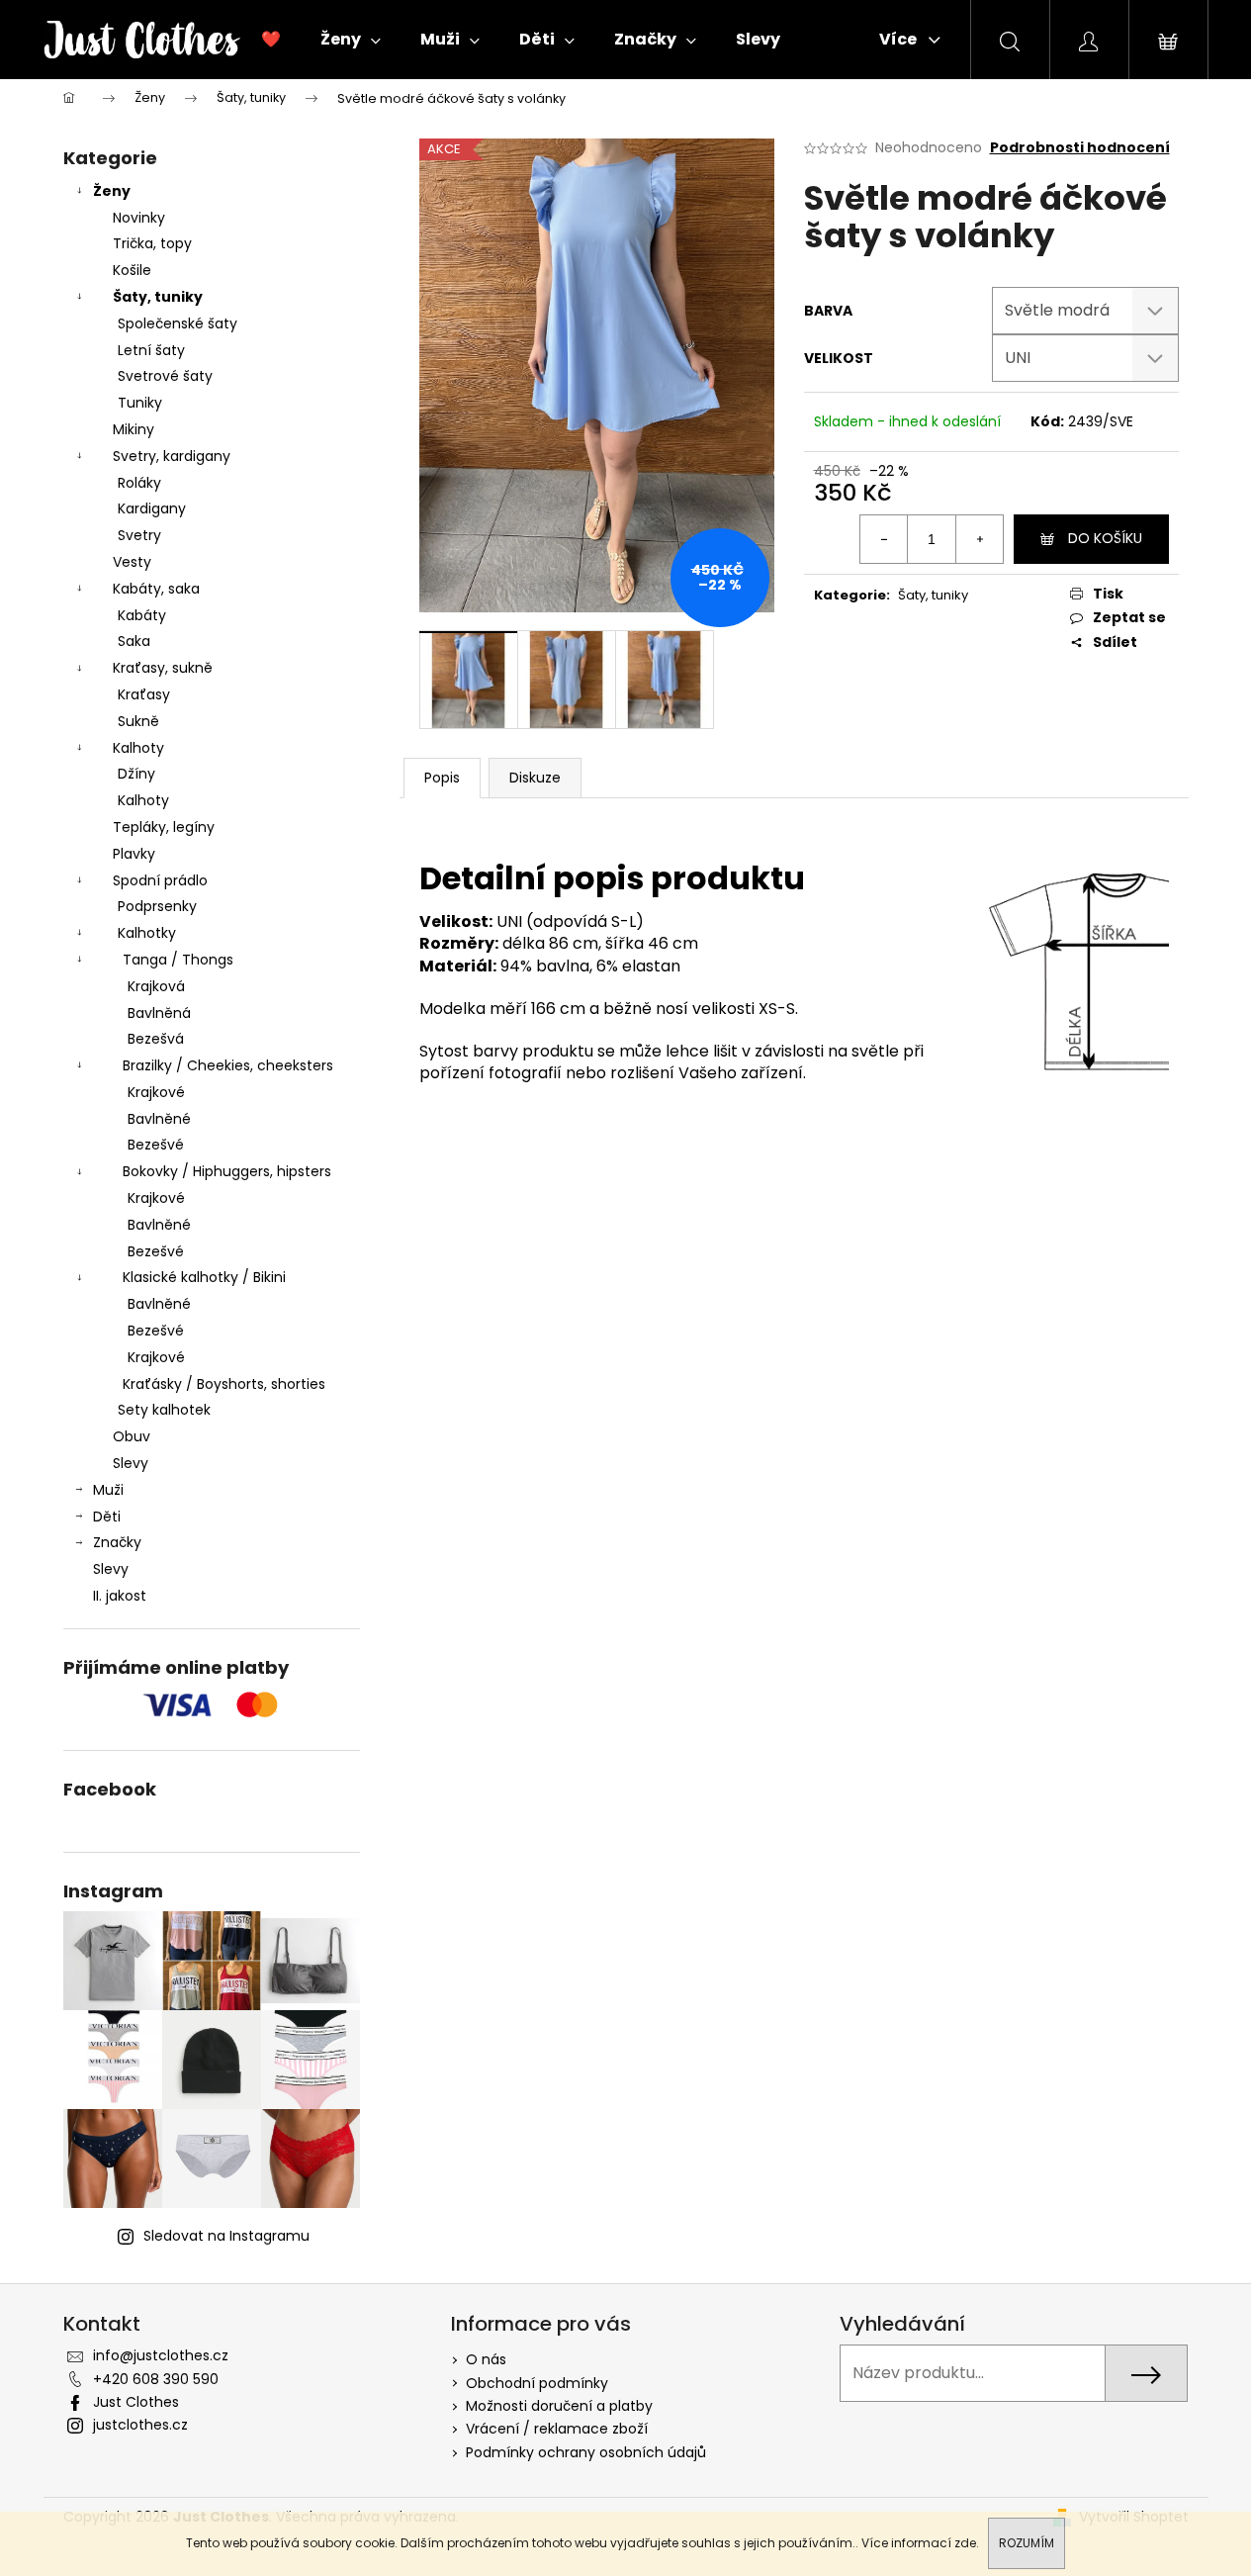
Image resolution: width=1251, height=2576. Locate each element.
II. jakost (120, 1596)
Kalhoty (138, 748)
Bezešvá (156, 1039)
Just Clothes (136, 2402)
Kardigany (152, 508)
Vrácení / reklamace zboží (557, 2429)
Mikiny (134, 429)
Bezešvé (156, 1145)
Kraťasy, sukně (163, 668)
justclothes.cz (140, 2425)
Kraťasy (144, 694)
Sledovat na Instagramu (226, 2236)
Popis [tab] (442, 778)
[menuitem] (271, 40)
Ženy (112, 191)
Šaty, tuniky (158, 297)
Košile (132, 270)
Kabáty (142, 615)
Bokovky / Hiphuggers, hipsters (227, 1171)
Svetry (139, 535)
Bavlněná (159, 1013)
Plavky (134, 854)
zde (965, 2543)
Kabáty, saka (156, 589)
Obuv (132, 1436)
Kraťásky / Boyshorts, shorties (224, 1384)
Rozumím (1027, 2543)
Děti (107, 1517)
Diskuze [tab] (535, 778)
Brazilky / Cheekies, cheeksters (228, 1065)
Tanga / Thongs (178, 960)
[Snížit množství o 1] (884, 539)
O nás (486, 2359)
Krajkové (156, 1092)
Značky (117, 1542)
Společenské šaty (178, 323)
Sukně (138, 721)
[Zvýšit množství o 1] (979, 539)
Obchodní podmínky (537, 2383)
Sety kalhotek (164, 1410)
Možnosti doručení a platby (559, 2406)
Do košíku (1105, 538)
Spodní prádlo (160, 880)
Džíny (136, 774)
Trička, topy (152, 243)
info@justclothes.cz (161, 2355)
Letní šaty (151, 350)
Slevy (131, 1463)
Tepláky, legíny (164, 827)
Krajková (156, 986)
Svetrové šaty (165, 376)
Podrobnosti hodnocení (1080, 148)
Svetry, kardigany (172, 456)
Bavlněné (159, 1119)
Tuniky (140, 403)
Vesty (132, 562)
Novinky (139, 218)
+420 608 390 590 (156, 2379)
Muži (108, 1490)
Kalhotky (147, 933)
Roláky (139, 483)
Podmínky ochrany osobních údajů (586, 2452)
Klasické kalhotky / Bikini (204, 1277)
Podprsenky (157, 906)
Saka (134, 641)
